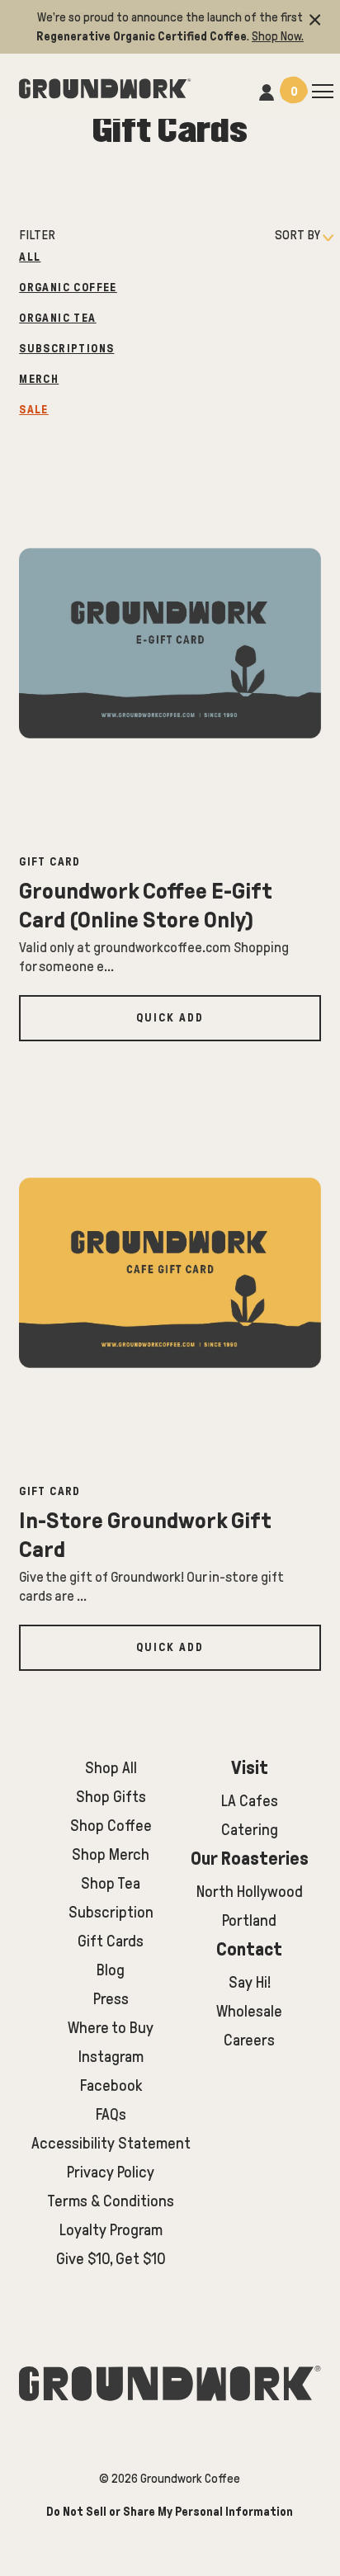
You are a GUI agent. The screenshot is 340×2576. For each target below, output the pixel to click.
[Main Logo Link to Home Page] (105, 87)
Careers (249, 2040)
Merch (39, 379)
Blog (111, 1970)
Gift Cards (111, 1941)
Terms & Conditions (111, 2201)
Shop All (111, 1768)
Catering (250, 1830)
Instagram (111, 2057)
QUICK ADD (170, 1018)
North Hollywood (250, 1892)
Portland (249, 1920)
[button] (315, 18)
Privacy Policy (111, 2172)
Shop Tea (111, 1883)
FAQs (111, 2114)
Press (111, 1999)
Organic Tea (57, 318)
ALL (30, 257)
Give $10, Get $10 (111, 2259)
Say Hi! (250, 1982)
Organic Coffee (68, 288)
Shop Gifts (111, 1797)
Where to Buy (111, 2028)
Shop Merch (111, 1854)
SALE (34, 410)
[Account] (267, 91)
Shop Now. (278, 36)
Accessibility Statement (111, 2143)
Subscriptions (66, 349)
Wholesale (249, 2011)
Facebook (111, 2085)
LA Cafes (250, 1801)
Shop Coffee (111, 1826)
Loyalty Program (111, 2230)
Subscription (111, 1912)
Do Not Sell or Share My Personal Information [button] (170, 2512)
